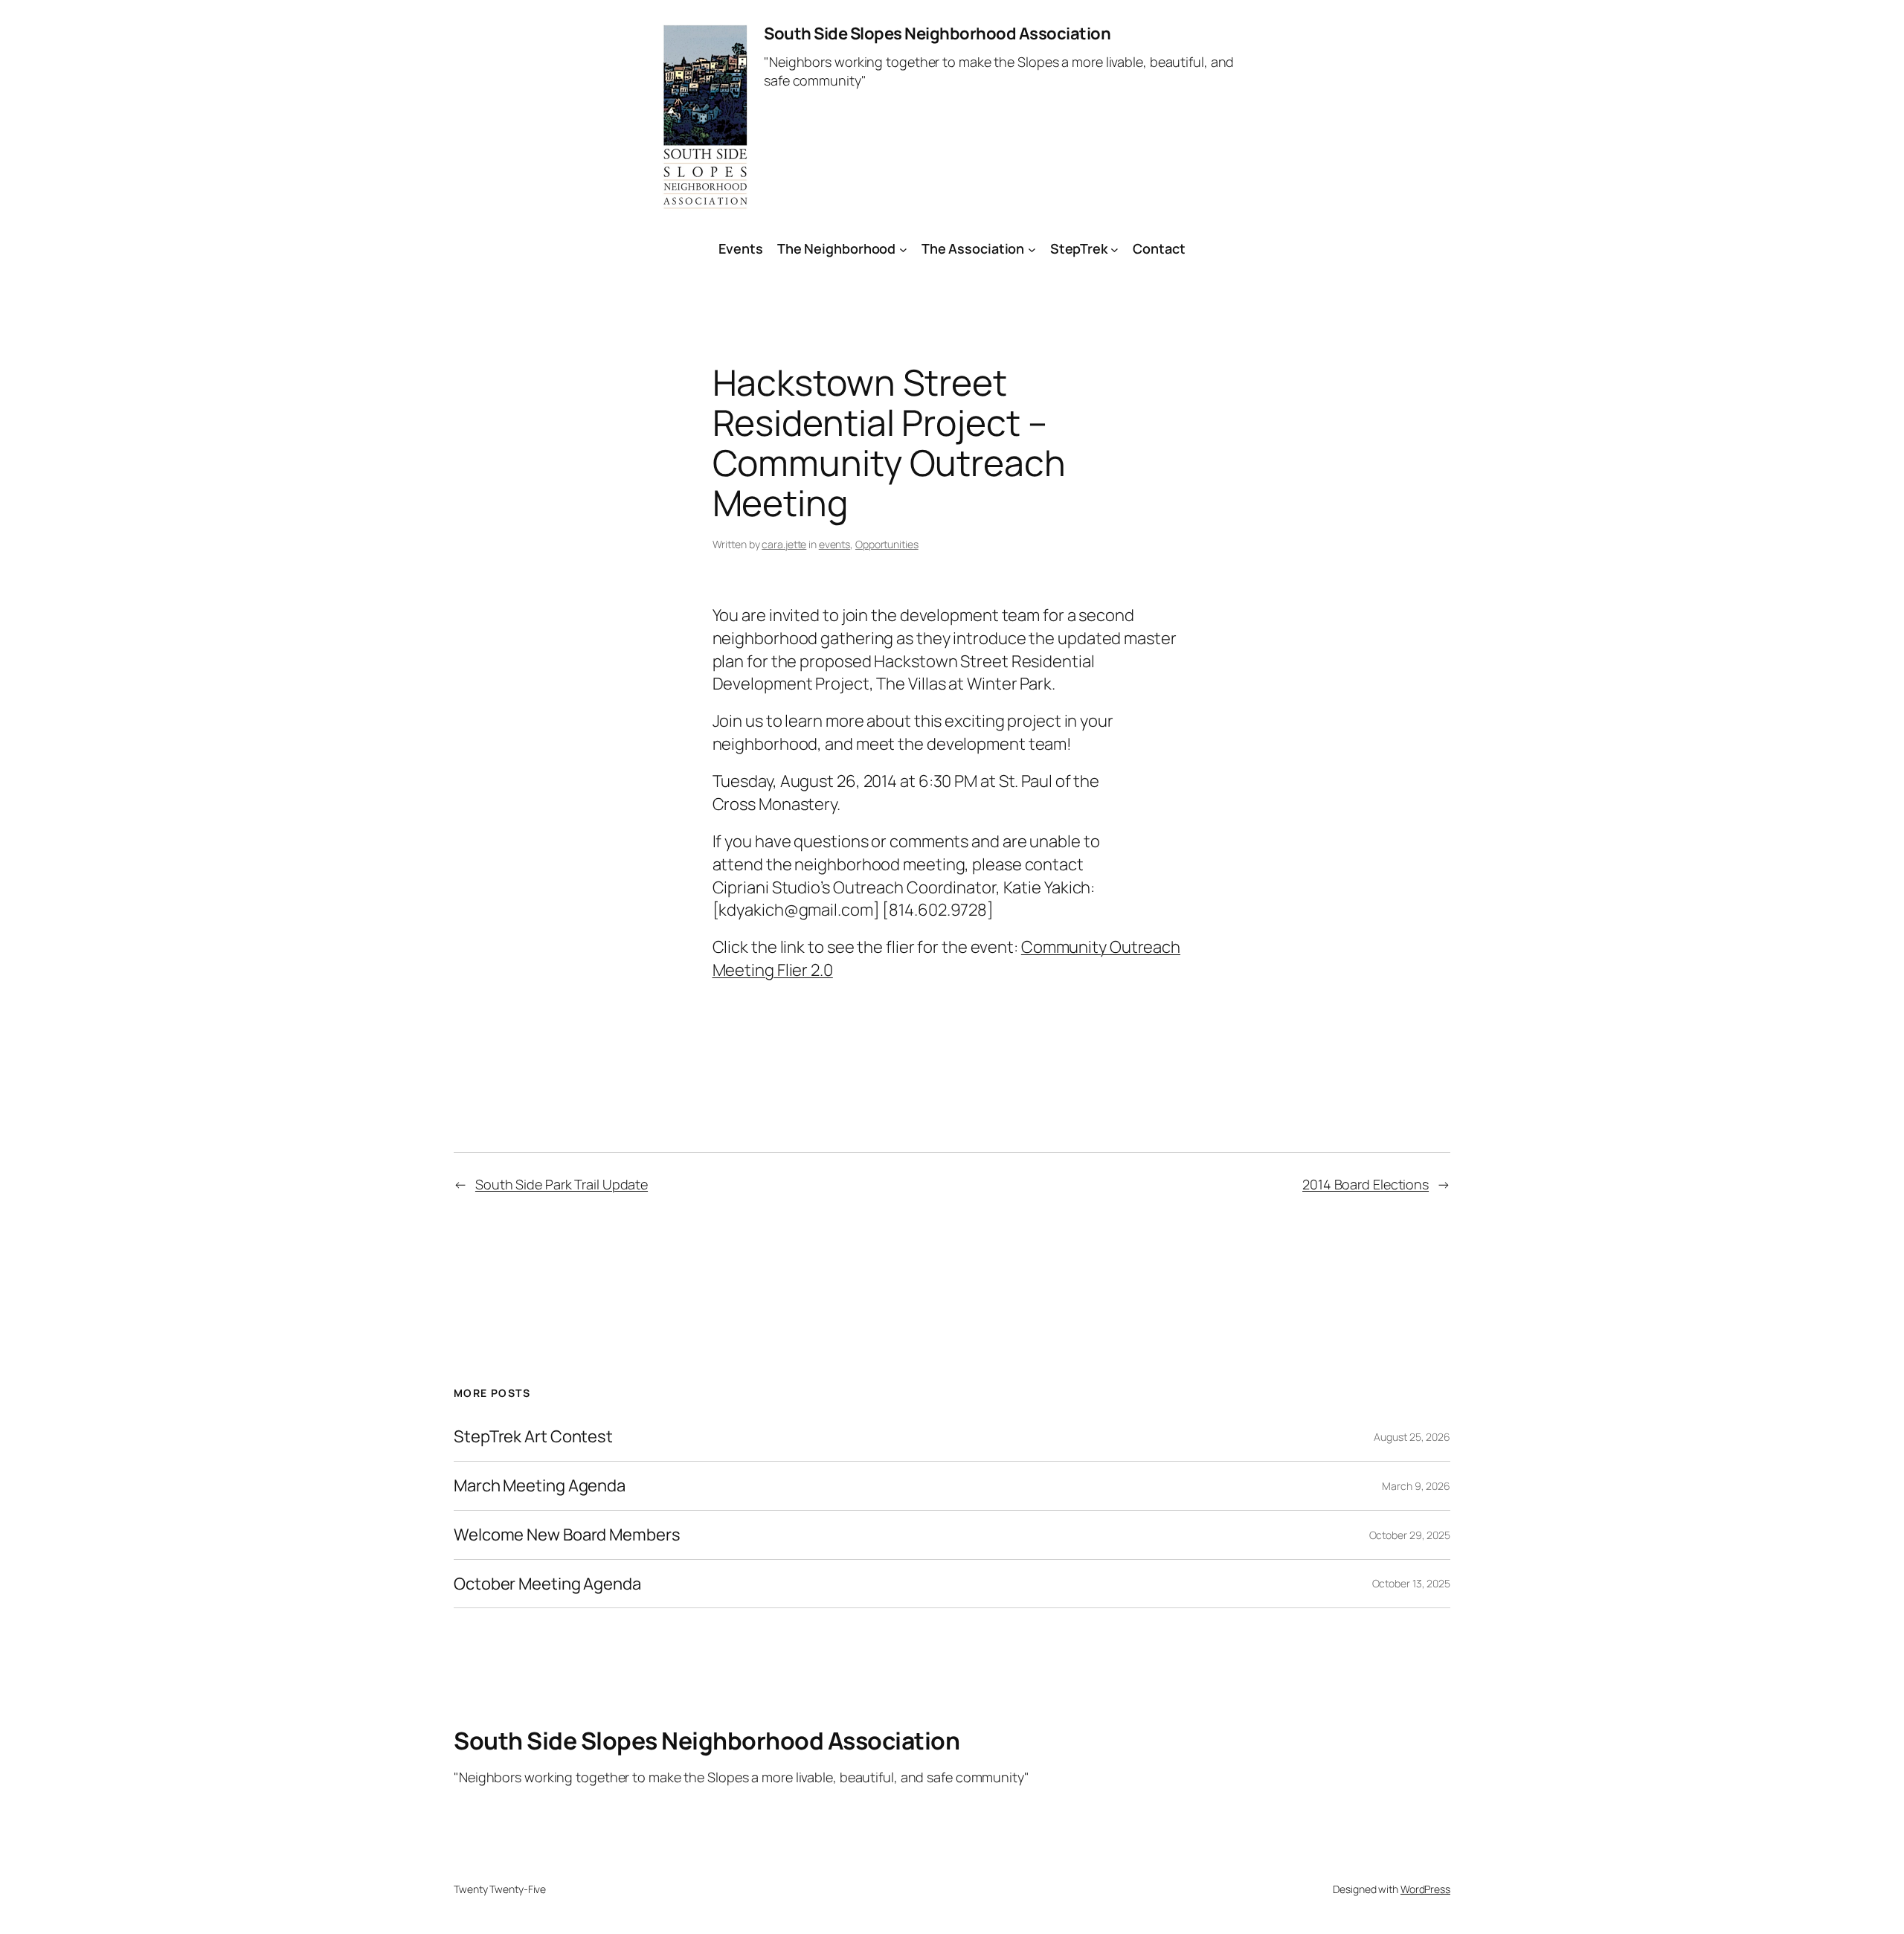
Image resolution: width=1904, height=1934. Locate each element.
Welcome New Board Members (567, 1535)
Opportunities (887, 544)
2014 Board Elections (1366, 1184)
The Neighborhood (836, 248)
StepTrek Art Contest (533, 1437)
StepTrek (1079, 248)
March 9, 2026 (1416, 1486)
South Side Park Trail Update (562, 1184)
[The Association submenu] (1032, 249)
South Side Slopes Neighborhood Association (937, 33)
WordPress (1425, 1889)
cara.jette (784, 544)
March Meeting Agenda (540, 1486)
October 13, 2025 (1411, 1583)
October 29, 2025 (1410, 1535)
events (834, 544)
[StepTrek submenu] (1115, 249)
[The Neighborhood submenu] (903, 249)
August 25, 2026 (1412, 1437)
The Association (973, 248)
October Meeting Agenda (547, 1584)
